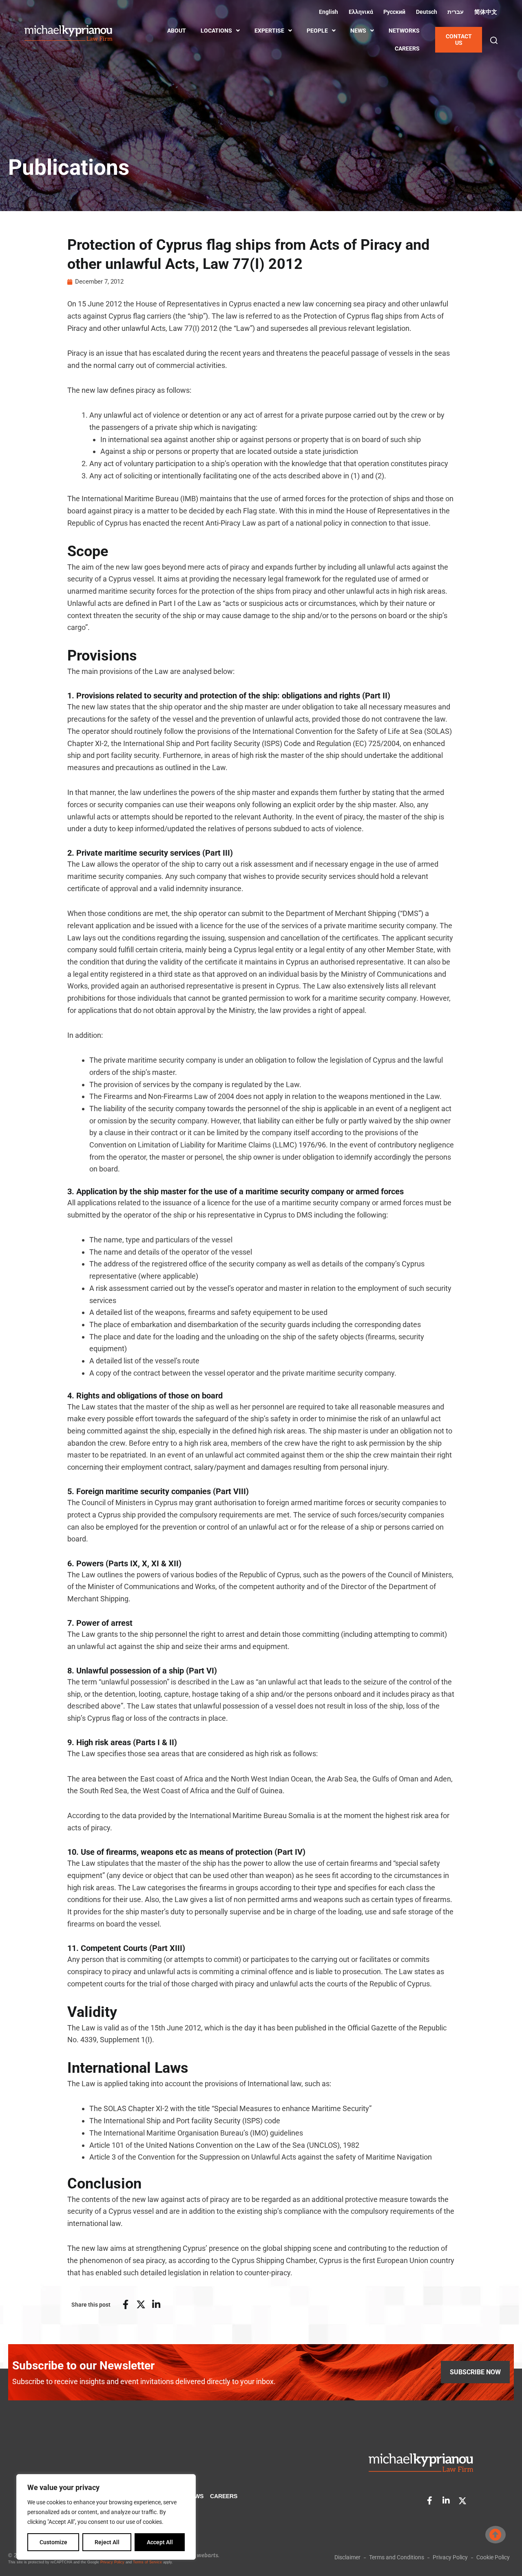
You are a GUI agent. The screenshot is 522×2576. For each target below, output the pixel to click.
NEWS (358, 31)
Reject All (107, 2542)
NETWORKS (404, 31)
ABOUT (177, 31)
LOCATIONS (216, 31)
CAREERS (407, 48)
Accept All (160, 2542)
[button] (494, 40)
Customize (53, 2542)
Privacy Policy (112, 2562)
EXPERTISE (269, 31)
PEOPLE (317, 31)
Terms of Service (147, 2562)
